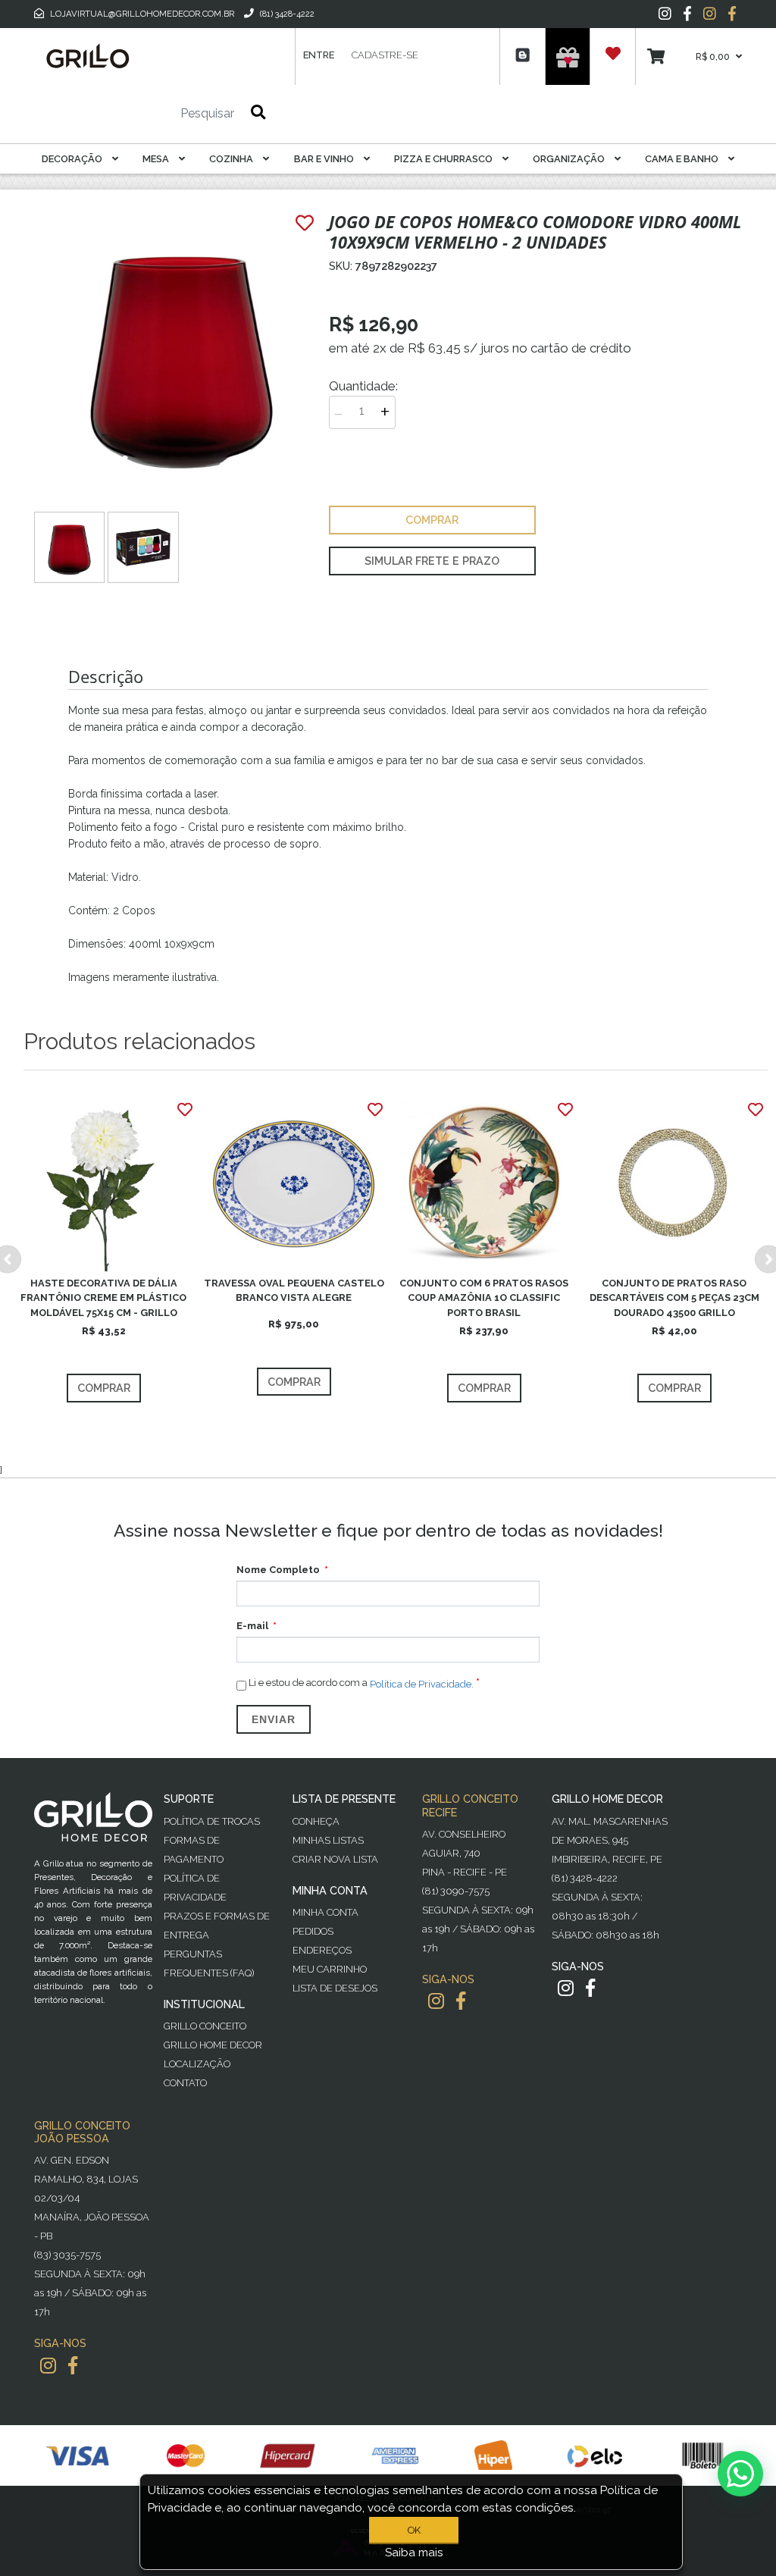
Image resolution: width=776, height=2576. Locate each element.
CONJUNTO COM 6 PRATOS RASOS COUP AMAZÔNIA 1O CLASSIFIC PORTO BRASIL (484, 1297)
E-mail (252, 1626)
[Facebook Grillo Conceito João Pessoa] (73, 2366)
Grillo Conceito (205, 2026)
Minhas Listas (328, 1840)
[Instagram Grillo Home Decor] (566, 1988)
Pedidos (313, 1931)
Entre (319, 55)
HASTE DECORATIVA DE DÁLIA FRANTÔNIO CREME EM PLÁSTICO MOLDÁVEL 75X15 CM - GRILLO (103, 1297)
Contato (185, 2083)
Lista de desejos (335, 1988)
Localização (197, 2064)
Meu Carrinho (330, 1969)
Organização (570, 159)
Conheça (316, 1821)
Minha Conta (325, 1912)
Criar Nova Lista (335, 1859)
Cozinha (232, 159)
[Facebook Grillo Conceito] (732, 14)
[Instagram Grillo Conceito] (710, 14)
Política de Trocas (212, 1821)
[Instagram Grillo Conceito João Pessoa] (48, 2366)
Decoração (73, 159)
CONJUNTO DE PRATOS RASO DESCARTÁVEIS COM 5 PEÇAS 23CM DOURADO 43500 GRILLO (674, 1297)
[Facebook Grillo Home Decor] (590, 1988)
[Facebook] (687, 14)
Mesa (157, 159)
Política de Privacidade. (422, 1684)
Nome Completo (278, 1570)
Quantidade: (363, 386)
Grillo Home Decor (213, 2045)
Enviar (274, 1719)
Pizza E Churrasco (444, 159)
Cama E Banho (683, 159)
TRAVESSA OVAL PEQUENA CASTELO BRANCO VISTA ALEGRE (294, 1290)
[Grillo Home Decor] (87, 56)
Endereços (322, 1950)
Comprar (104, 1388)
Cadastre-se (385, 55)
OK (414, 2530)
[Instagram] (665, 14)
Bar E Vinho (325, 159)
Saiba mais (414, 2552)
